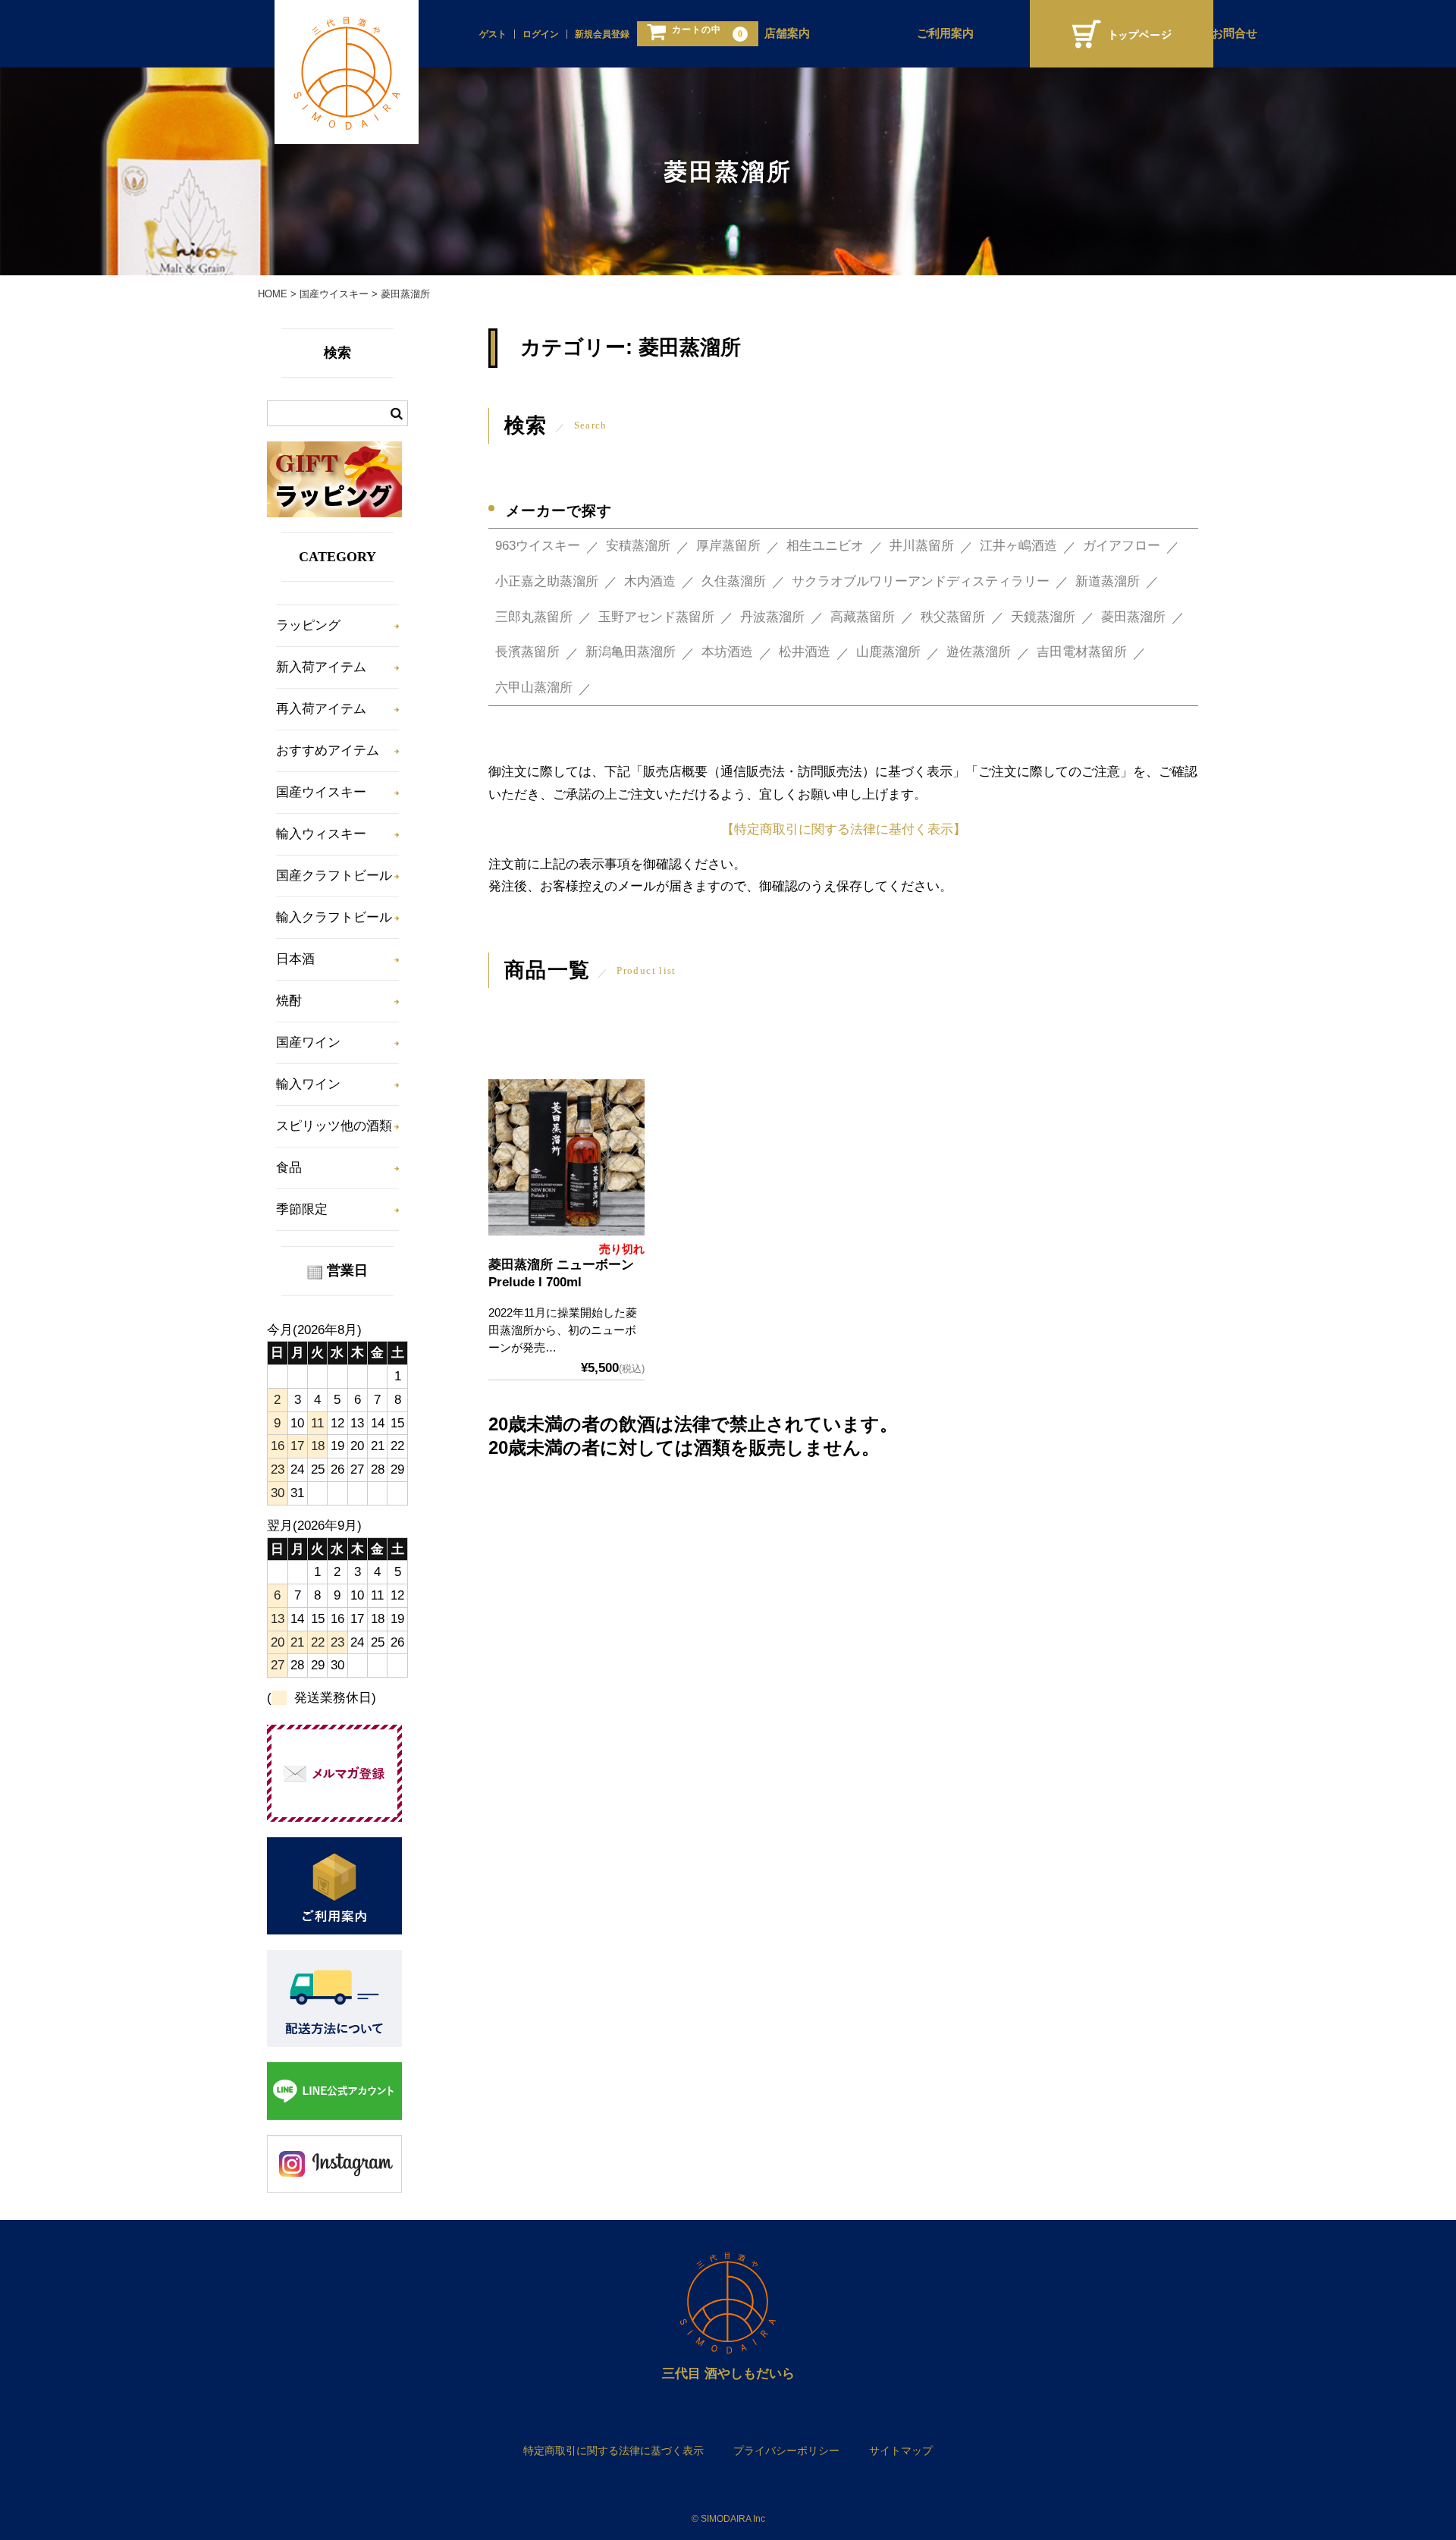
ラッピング (308, 625)
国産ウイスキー (321, 792)
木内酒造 (650, 581)
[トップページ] (1122, 34)
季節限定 (302, 1209)
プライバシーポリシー (786, 2451)
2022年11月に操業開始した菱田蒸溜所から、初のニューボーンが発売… (563, 1330)
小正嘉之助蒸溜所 (547, 581)
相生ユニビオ (825, 546)
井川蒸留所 (922, 546)
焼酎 (289, 1001)
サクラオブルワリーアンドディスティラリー (921, 581)
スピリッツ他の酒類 (334, 1126)
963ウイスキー (538, 546)
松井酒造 (805, 652)
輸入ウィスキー (321, 834)
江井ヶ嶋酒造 (1018, 546)
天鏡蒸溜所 (1043, 617)
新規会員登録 (602, 34)
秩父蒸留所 (953, 617)
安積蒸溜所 (638, 546)
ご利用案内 (945, 33)
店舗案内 (787, 33)
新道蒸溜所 (1108, 581)
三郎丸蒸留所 (534, 617)
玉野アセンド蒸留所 (656, 617)
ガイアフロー (1122, 546)
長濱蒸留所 (527, 652)
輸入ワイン (308, 1084)
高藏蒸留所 (863, 617)
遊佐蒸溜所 (979, 652)
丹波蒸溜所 (772, 617)
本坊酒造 (727, 652)
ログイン (541, 34)
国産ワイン (308, 1042)
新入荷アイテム (321, 667)
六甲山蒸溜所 (534, 688)
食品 (289, 1168)
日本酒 (295, 959)
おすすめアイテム (328, 750)
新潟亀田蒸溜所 (631, 652)
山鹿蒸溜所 (888, 652)
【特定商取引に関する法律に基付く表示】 (844, 829)
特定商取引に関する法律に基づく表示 (613, 2451)
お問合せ (1235, 33)
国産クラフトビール (334, 876)
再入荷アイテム (321, 709)
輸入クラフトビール (334, 917)
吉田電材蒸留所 (1082, 652)
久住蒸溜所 (734, 581)
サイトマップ (901, 2451)
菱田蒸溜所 (1133, 617)
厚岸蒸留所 (728, 546)
